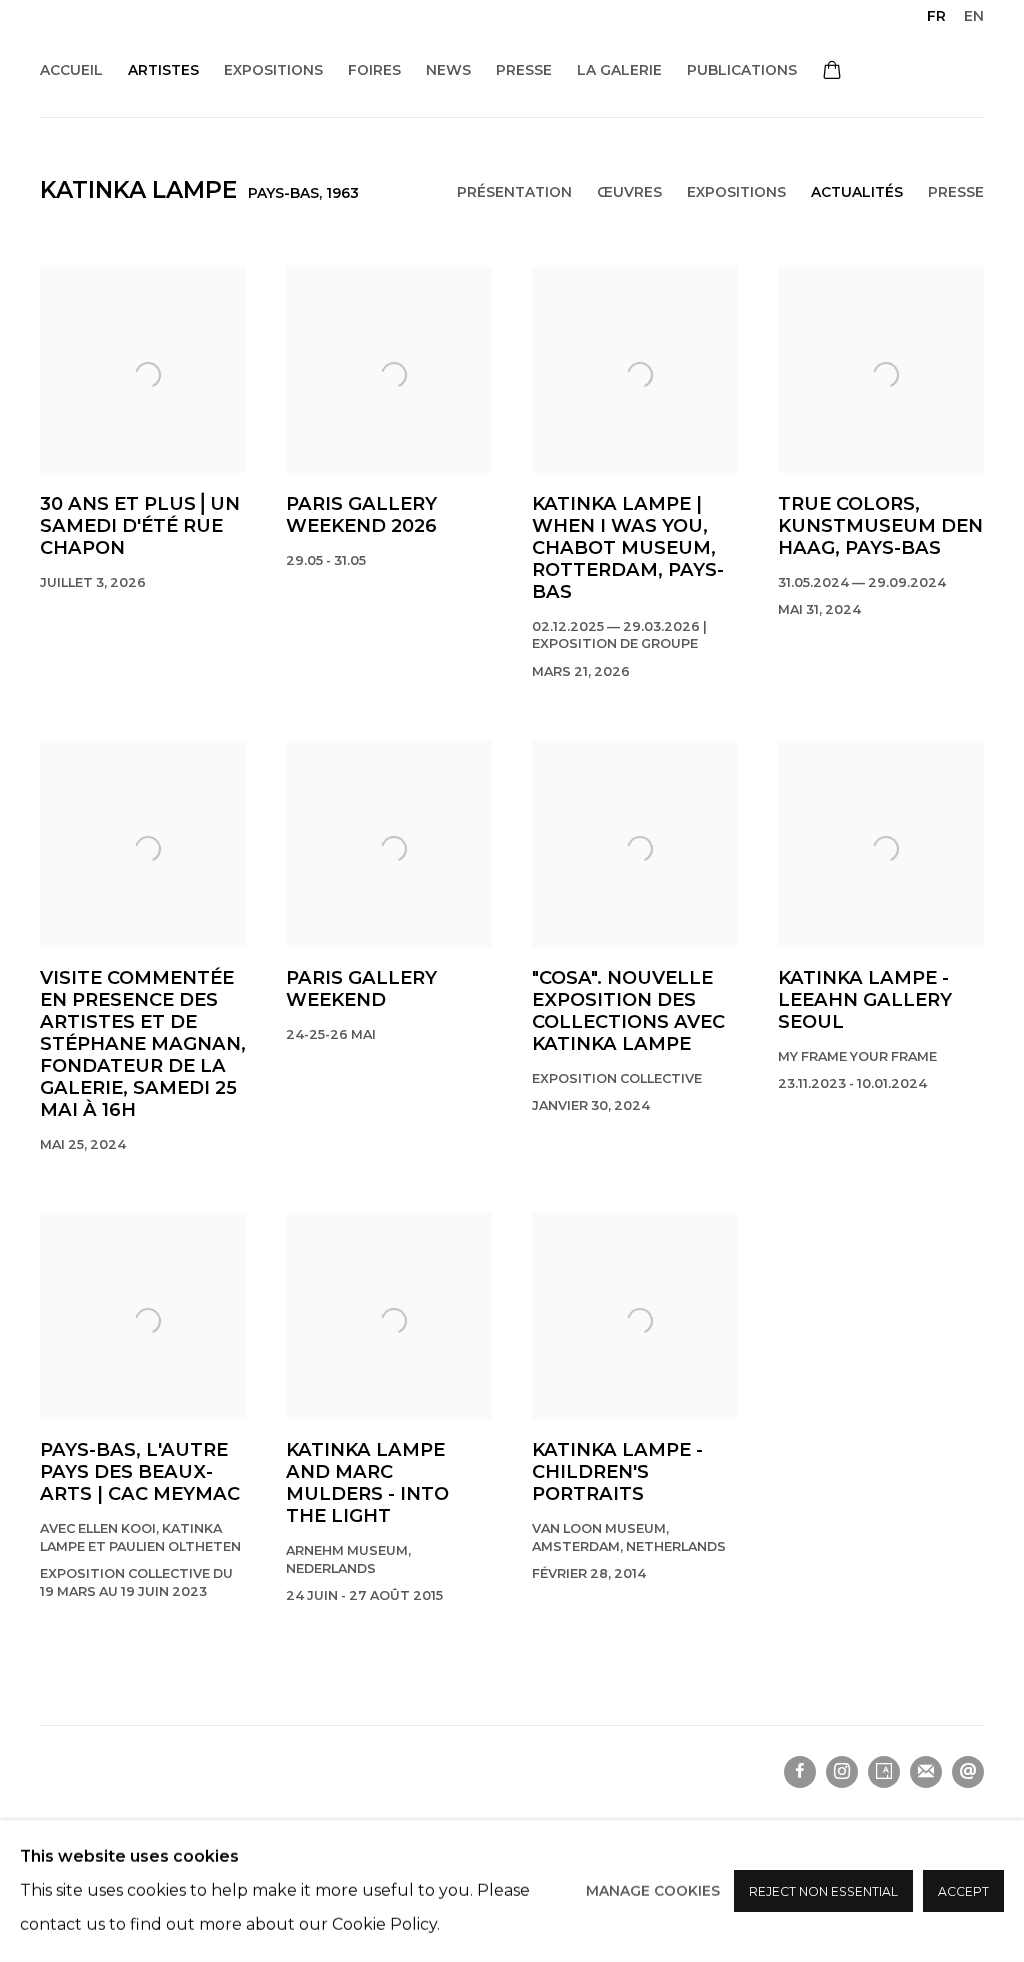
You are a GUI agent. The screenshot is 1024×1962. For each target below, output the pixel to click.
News (448, 70)
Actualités (857, 192)
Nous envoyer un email (968, 1772)
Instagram (842, 1772)
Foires (374, 70)
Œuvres (629, 192)
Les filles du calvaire (260, 40)
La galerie (619, 70)
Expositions (273, 70)
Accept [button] (963, 1891)
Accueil (71, 70)
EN (974, 16)
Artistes (163, 70)
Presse (524, 70)
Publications (742, 70)
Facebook (800, 1772)
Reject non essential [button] (823, 1891)
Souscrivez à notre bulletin (926, 1772)
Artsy (884, 1772)
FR (936, 16)
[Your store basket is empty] (832, 72)
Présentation (514, 192)
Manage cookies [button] (653, 1891)
